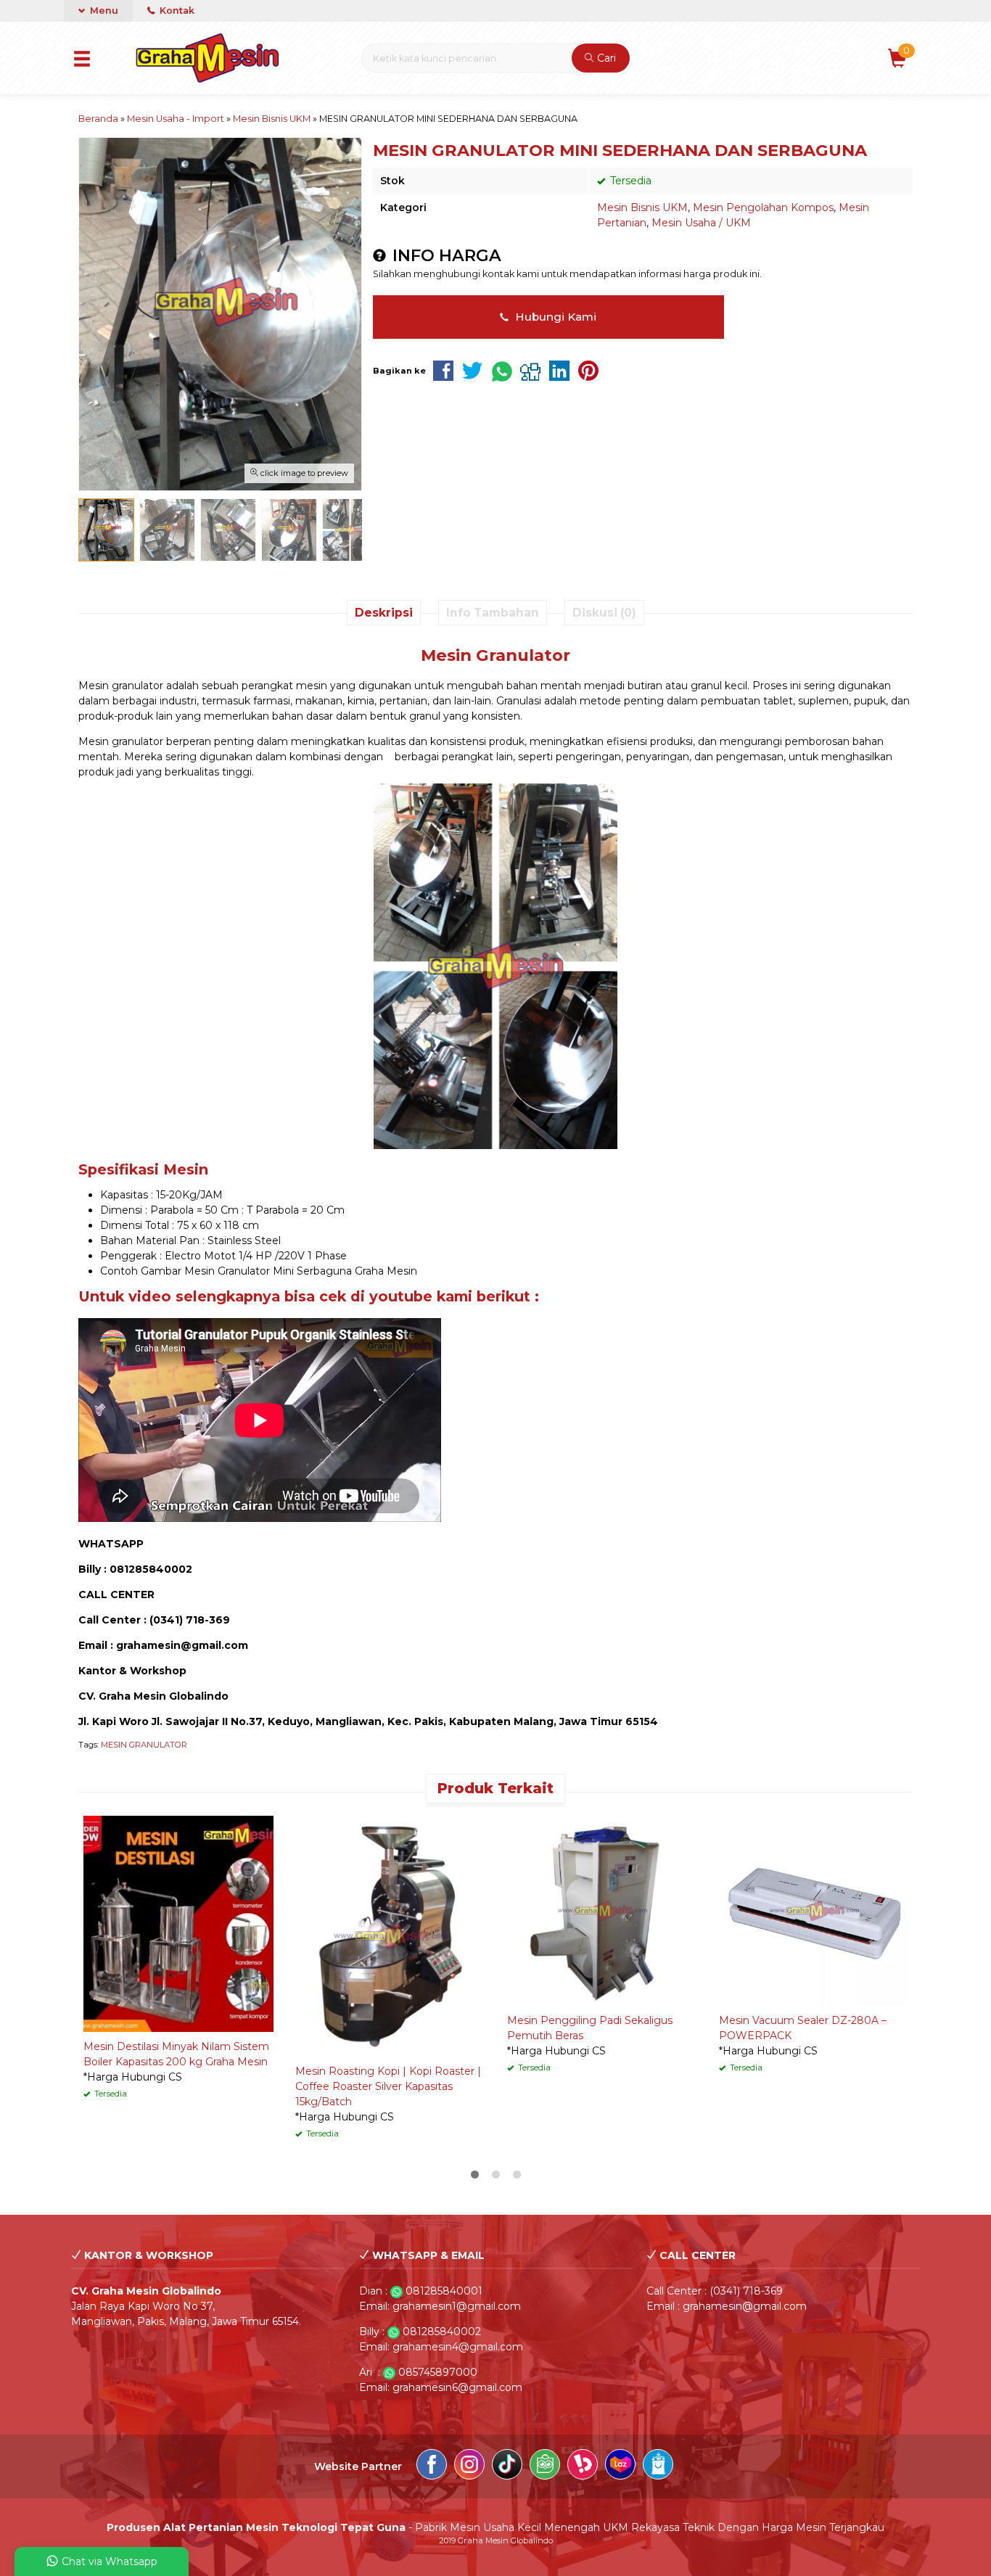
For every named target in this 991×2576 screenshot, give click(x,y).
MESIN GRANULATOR (144, 1745)
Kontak (176, 11)
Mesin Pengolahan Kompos (763, 207)
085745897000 (438, 2372)
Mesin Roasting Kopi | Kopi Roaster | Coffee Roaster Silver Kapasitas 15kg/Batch (388, 2086)
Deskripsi (384, 613)
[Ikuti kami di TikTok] (507, 2466)
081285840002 (442, 2332)
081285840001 (444, 2291)
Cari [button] (605, 58)
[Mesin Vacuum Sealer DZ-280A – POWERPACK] (814, 1910)
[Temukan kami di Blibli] (658, 2466)
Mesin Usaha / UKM (701, 223)
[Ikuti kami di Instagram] (469, 2466)
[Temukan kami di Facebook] (432, 2466)
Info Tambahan (493, 613)
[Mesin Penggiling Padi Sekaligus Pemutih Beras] (602, 1910)
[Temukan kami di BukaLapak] (583, 2466)
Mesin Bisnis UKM (642, 207)
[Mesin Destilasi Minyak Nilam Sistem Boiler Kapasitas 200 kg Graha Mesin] (178, 1923)
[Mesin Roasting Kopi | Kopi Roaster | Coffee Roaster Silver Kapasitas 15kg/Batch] (390, 1935)
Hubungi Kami (554, 317)
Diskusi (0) (604, 613)
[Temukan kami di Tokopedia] (545, 2466)
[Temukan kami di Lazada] (620, 2466)
